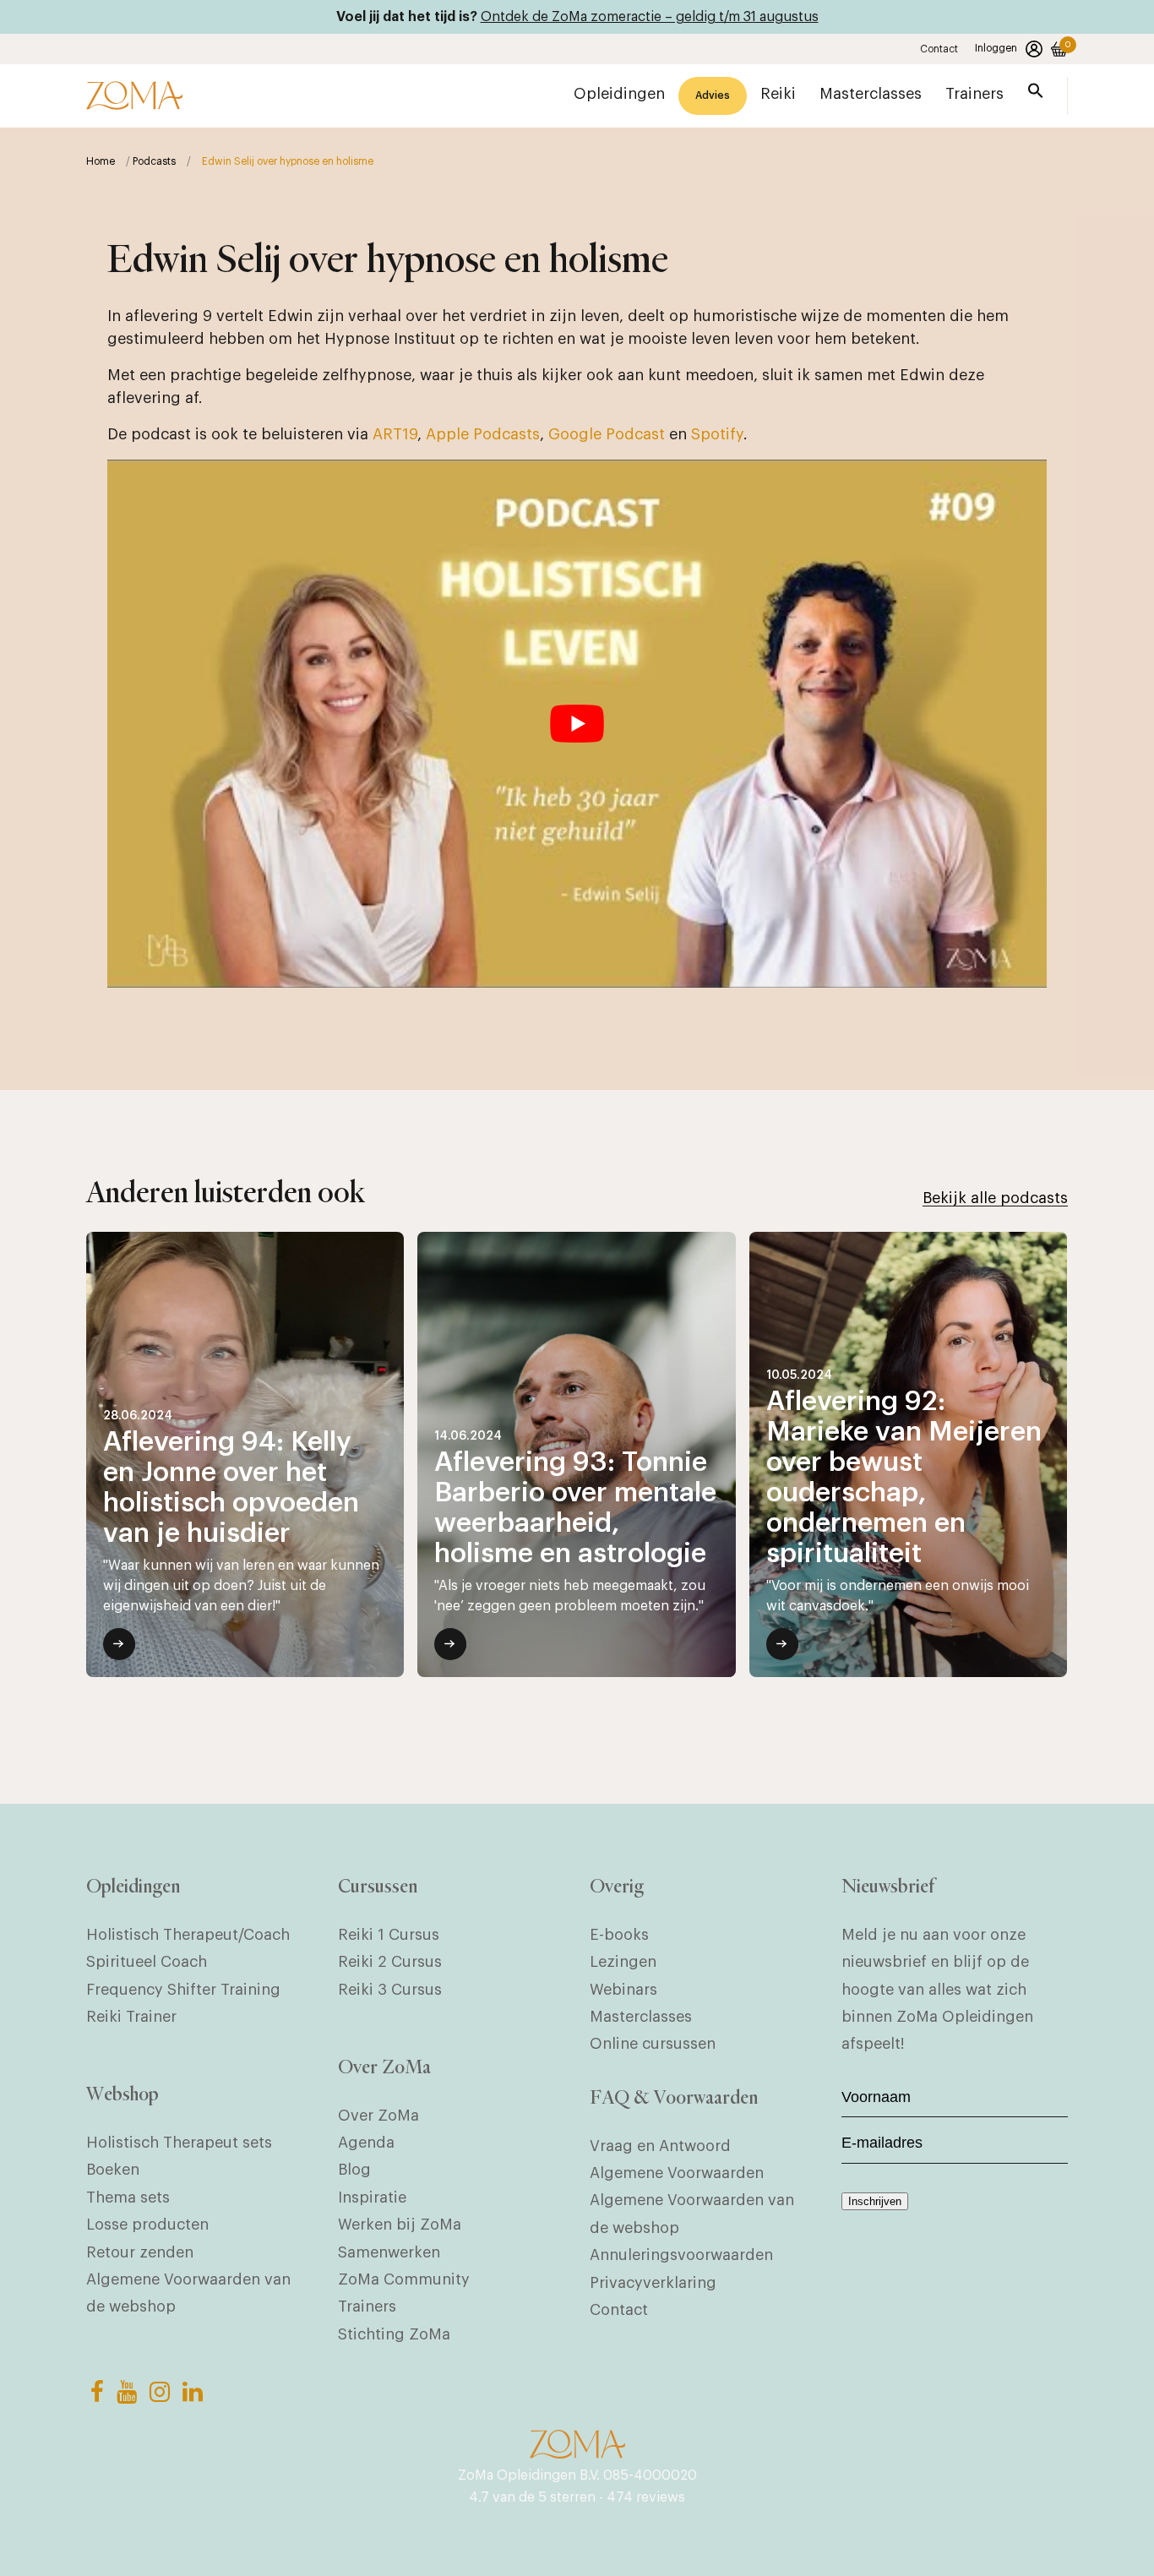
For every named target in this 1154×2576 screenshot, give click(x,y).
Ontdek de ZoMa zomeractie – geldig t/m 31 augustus (650, 17)
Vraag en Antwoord (660, 2146)
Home (101, 161)
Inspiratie (372, 2197)
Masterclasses (641, 2017)
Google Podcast (607, 434)
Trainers (367, 2306)
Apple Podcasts (483, 434)
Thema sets (128, 2197)
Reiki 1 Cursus (389, 1935)
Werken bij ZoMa (400, 2225)
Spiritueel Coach (147, 1962)
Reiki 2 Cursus (390, 1962)
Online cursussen (653, 2044)
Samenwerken (389, 2252)
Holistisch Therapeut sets (179, 2143)
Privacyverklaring (653, 2283)
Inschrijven (875, 2201)
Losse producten (147, 2225)
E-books (619, 1935)
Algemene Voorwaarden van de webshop (188, 2293)
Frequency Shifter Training (183, 1990)
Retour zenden (140, 2252)
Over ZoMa (378, 2116)
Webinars (623, 1990)
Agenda (366, 2143)
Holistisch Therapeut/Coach (188, 1935)
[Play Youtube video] (577, 724)
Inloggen (996, 48)
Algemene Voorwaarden (677, 2173)
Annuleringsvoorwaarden (681, 2255)
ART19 (395, 434)
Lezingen (623, 1962)
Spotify (717, 434)
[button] (1036, 94)
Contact (939, 49)
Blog (354, 2170)
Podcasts (154, 161)
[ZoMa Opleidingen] (134, 95)
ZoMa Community (404, 2279)
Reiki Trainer (131, 2017)
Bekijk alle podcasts (995, 1198)
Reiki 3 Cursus (390, 1990)
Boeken (113, 2170)
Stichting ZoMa (394, 2334)
